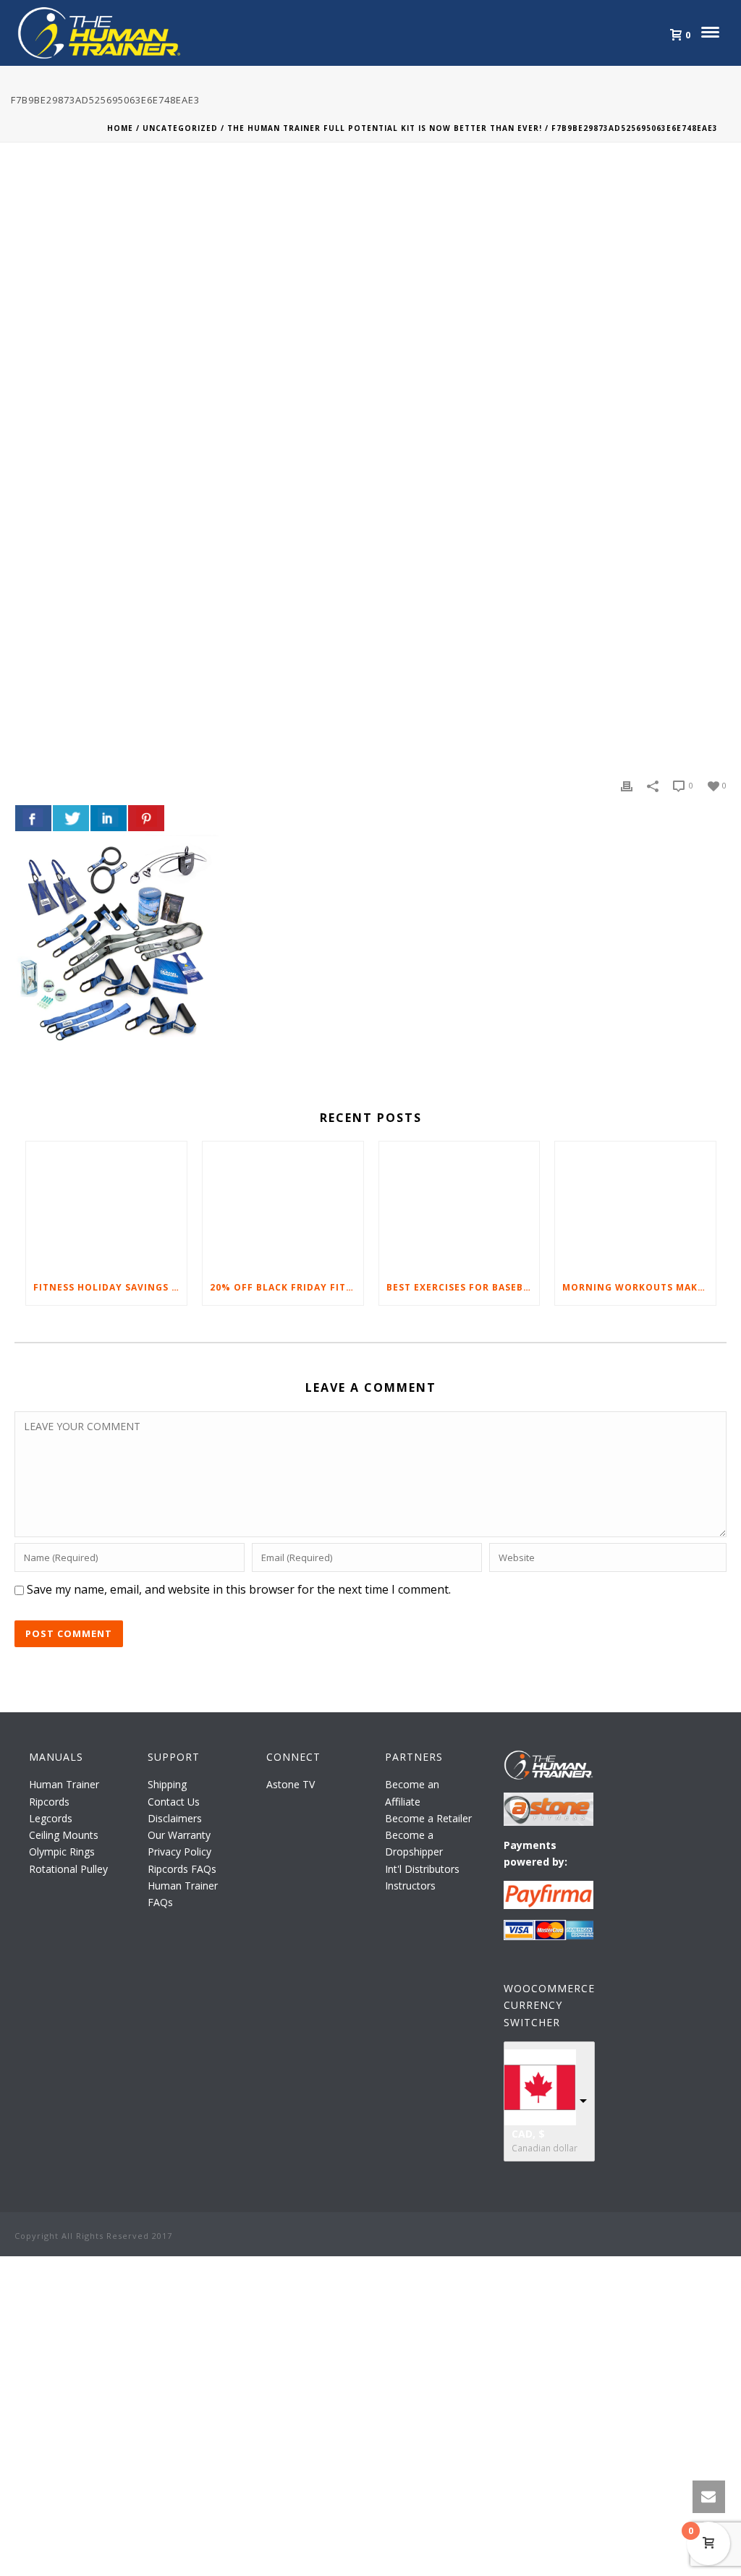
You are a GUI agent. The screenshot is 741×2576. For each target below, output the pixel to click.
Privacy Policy (179, 1852)
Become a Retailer (428, 1818)
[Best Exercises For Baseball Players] (460, 1206)
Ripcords (49, 1802)
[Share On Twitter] (71, 818)
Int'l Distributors (422, 1869)
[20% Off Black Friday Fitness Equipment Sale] (283, 1206)
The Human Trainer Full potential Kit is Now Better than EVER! (385, 128)
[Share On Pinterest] (146, 818)
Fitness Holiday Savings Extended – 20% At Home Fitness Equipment (110, 1287)
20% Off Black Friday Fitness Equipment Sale (287, 1287)
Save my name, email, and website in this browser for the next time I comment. (239, 1589)
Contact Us (174, 1802)
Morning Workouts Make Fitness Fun (639, 1287)
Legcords (51, 1818)
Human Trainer (64, 1784)
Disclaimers (175, 1818)
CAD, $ (528, 2134)
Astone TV (291, 1784)
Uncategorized (180, 128)
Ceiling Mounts (64, 1835)
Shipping (167, 1784)
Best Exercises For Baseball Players (463, 1287)
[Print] (627, 785)
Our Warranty (179, 1835)
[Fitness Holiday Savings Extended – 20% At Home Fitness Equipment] (106, 1206)
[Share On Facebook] (33, 818)
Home (120, 128)
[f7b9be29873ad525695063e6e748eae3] (370, 471)
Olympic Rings (62, 1852)
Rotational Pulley (68, 1869)
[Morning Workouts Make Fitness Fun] (635, 1206)
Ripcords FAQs (182, 1869)
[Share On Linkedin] (109, 818)
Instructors (410, 1886)
